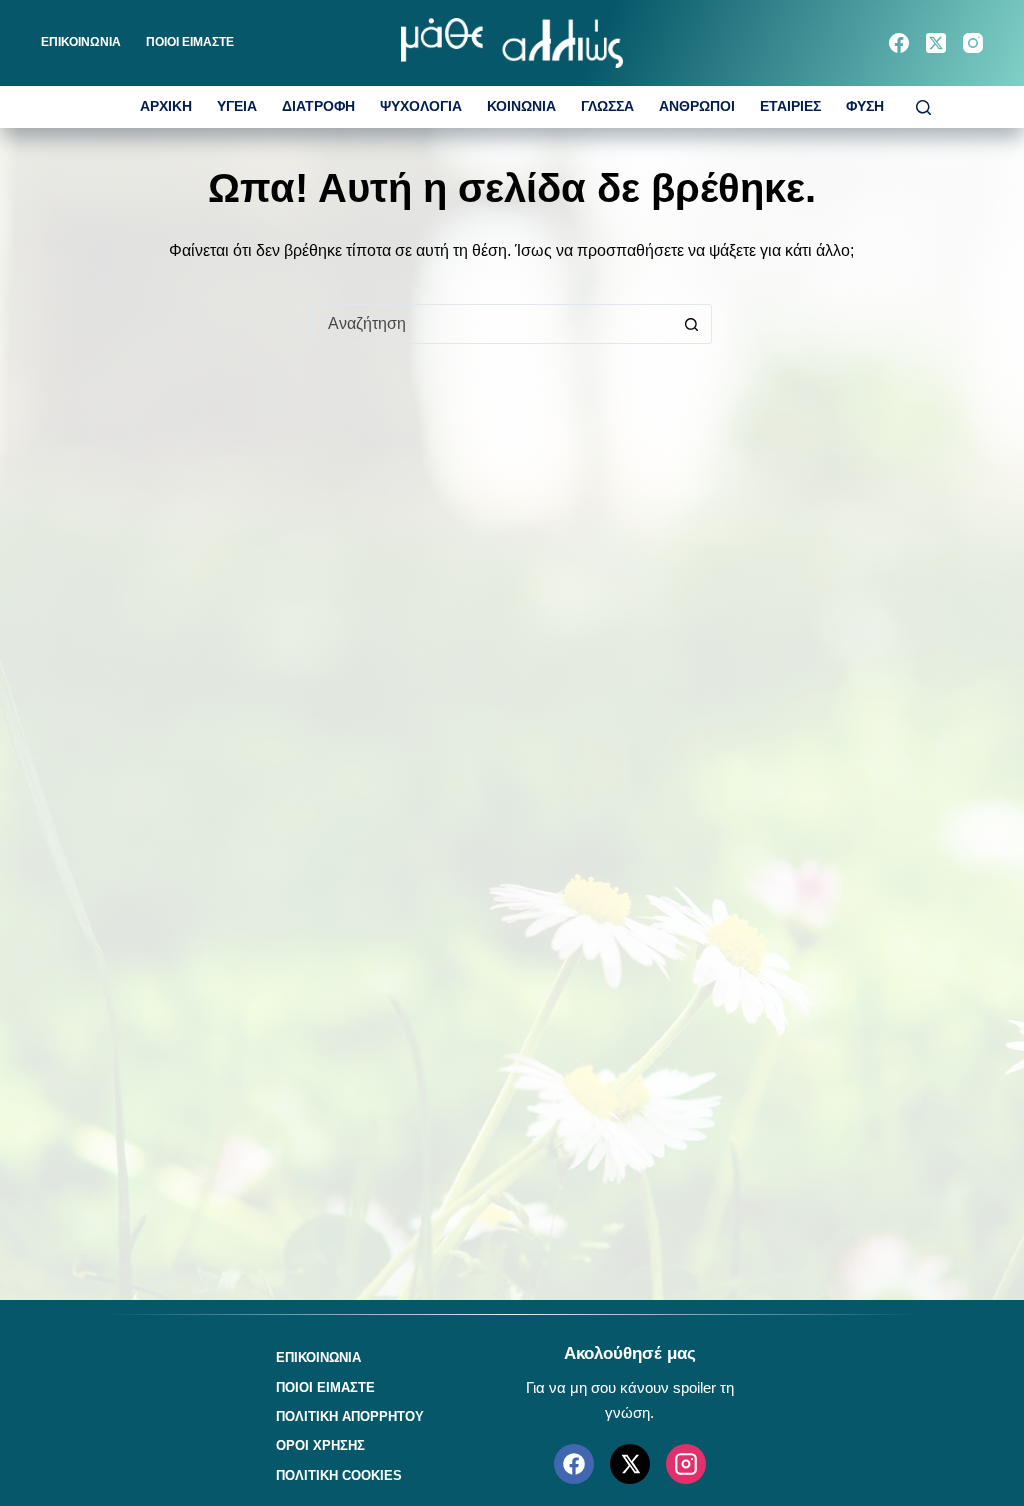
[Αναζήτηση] (923, 107)
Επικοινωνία (81, 42)
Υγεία (237, 106)
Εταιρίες (790, 106)
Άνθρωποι (697, 106)
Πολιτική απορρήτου (350, 1416)
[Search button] (692, 324)
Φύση (865, 106)
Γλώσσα (607, 106)
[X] (630, 1464)
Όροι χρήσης (320, 1445)
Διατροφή (318, 106)
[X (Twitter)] (936, 43)
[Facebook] (899, 43)
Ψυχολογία (421, 106)
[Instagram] (973, 43)
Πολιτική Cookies (339, 1475)
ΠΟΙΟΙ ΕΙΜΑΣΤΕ (190, 42)
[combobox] (493, 324)
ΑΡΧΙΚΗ (166, 106)
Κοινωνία (521, 106)
